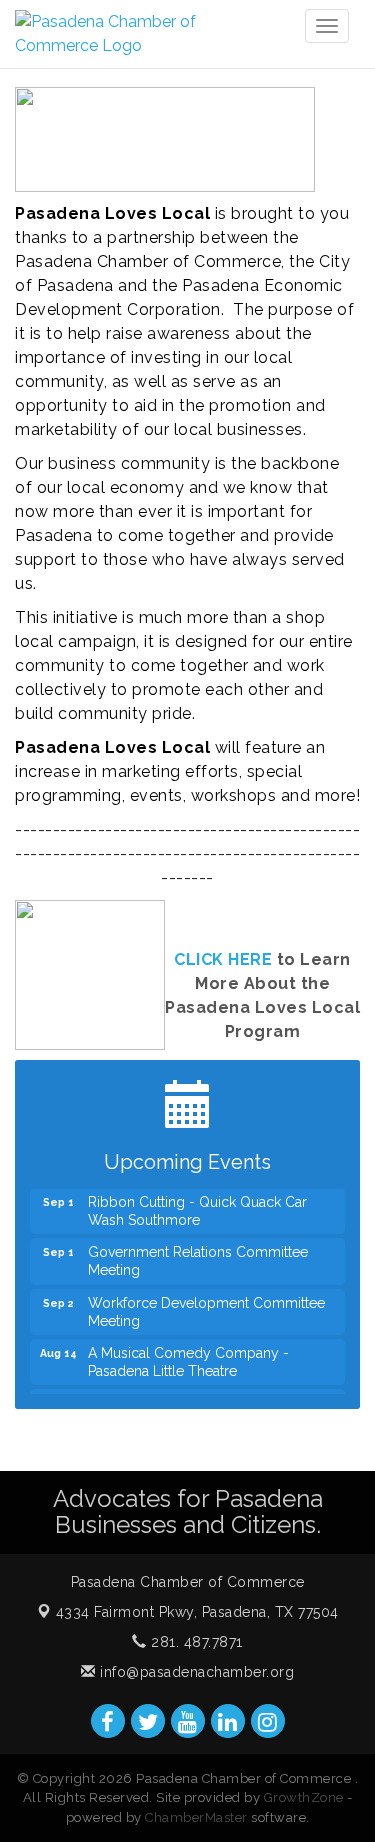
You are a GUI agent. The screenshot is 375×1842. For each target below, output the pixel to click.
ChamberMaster (196, 1817)
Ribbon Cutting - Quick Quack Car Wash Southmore (197, 1205)
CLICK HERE (223, 959)
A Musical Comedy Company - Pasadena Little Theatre (188, 1356)
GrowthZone (304, 1797)
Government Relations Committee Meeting (198, 1255)
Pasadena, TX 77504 (197, 1612)
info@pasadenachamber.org (195, 1672)
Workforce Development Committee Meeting (206, 1306)
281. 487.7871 (195, 1642)
